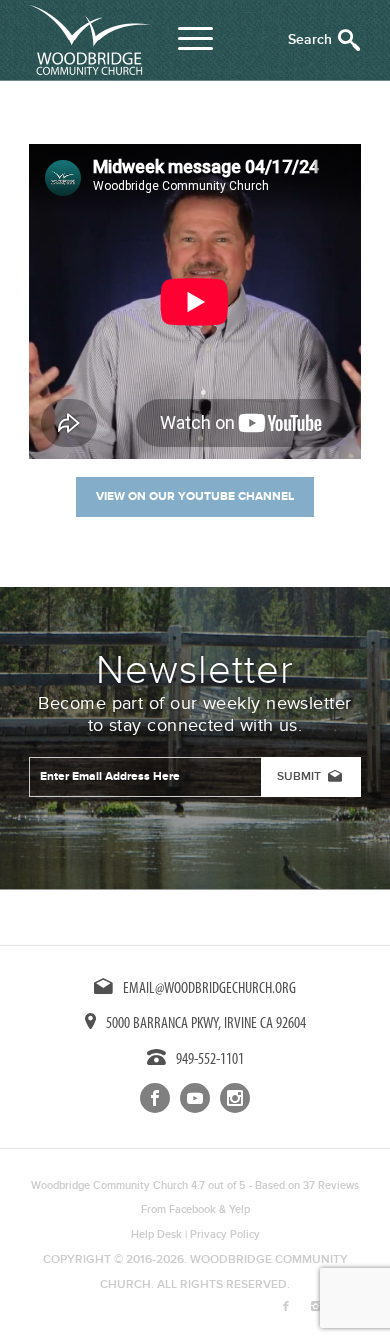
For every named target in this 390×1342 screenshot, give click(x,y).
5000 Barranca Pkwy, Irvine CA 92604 (206, 1024)
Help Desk (156, 1234)
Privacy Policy (225, 1234)
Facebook (192, 1209)
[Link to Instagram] (316, 1307)
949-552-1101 (210, 1060)
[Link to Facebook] (286, 1307)
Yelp (239, 1209)
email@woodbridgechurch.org (209, 989)
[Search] (324, 40)
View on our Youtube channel (195, 496)
